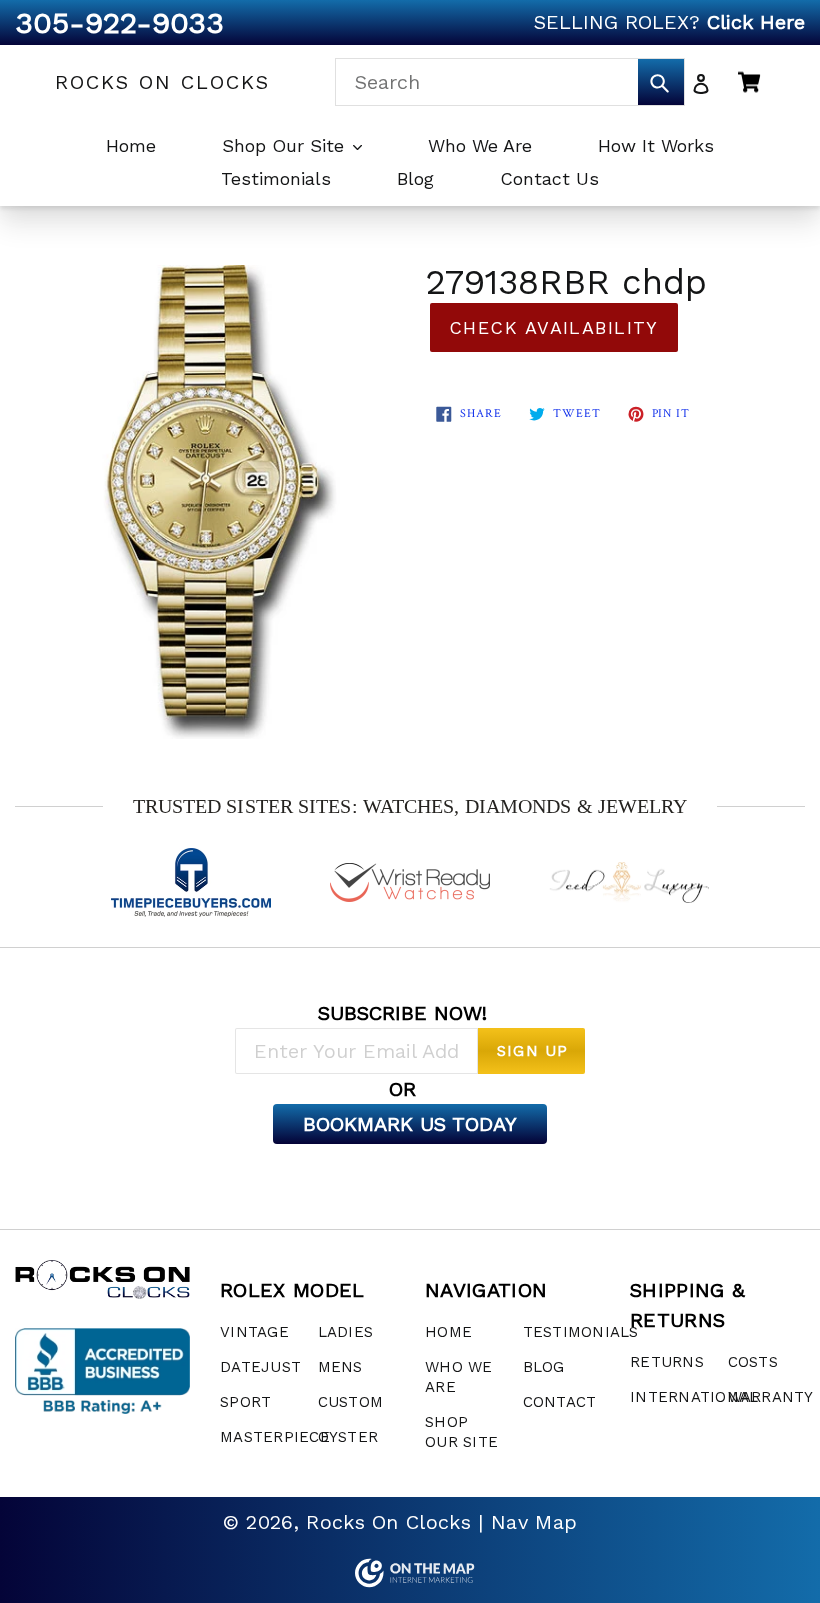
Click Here (756, 22)
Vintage (254, 1332)
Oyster (348, 1437)
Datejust (260, 1367)
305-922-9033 (119, 22)
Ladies (346, 1332)
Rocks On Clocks (162, 82)
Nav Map (534, 1522)
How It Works (656, 145)
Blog (415, 178)
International (694, 1397)
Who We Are (480, 145)
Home (131, 145)
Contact (560, 1402)
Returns (667, 1362)
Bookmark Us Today (410, 1124)
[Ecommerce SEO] (410, 1573)
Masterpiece (275, 1437)
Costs (753, 1362)
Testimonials (276, 178)
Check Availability (554, 327)
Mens (340, 1367)
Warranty (771, 1397)
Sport (245, 1402)
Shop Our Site (286, 145)
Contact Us (549, 178)
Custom (351, 1402)
